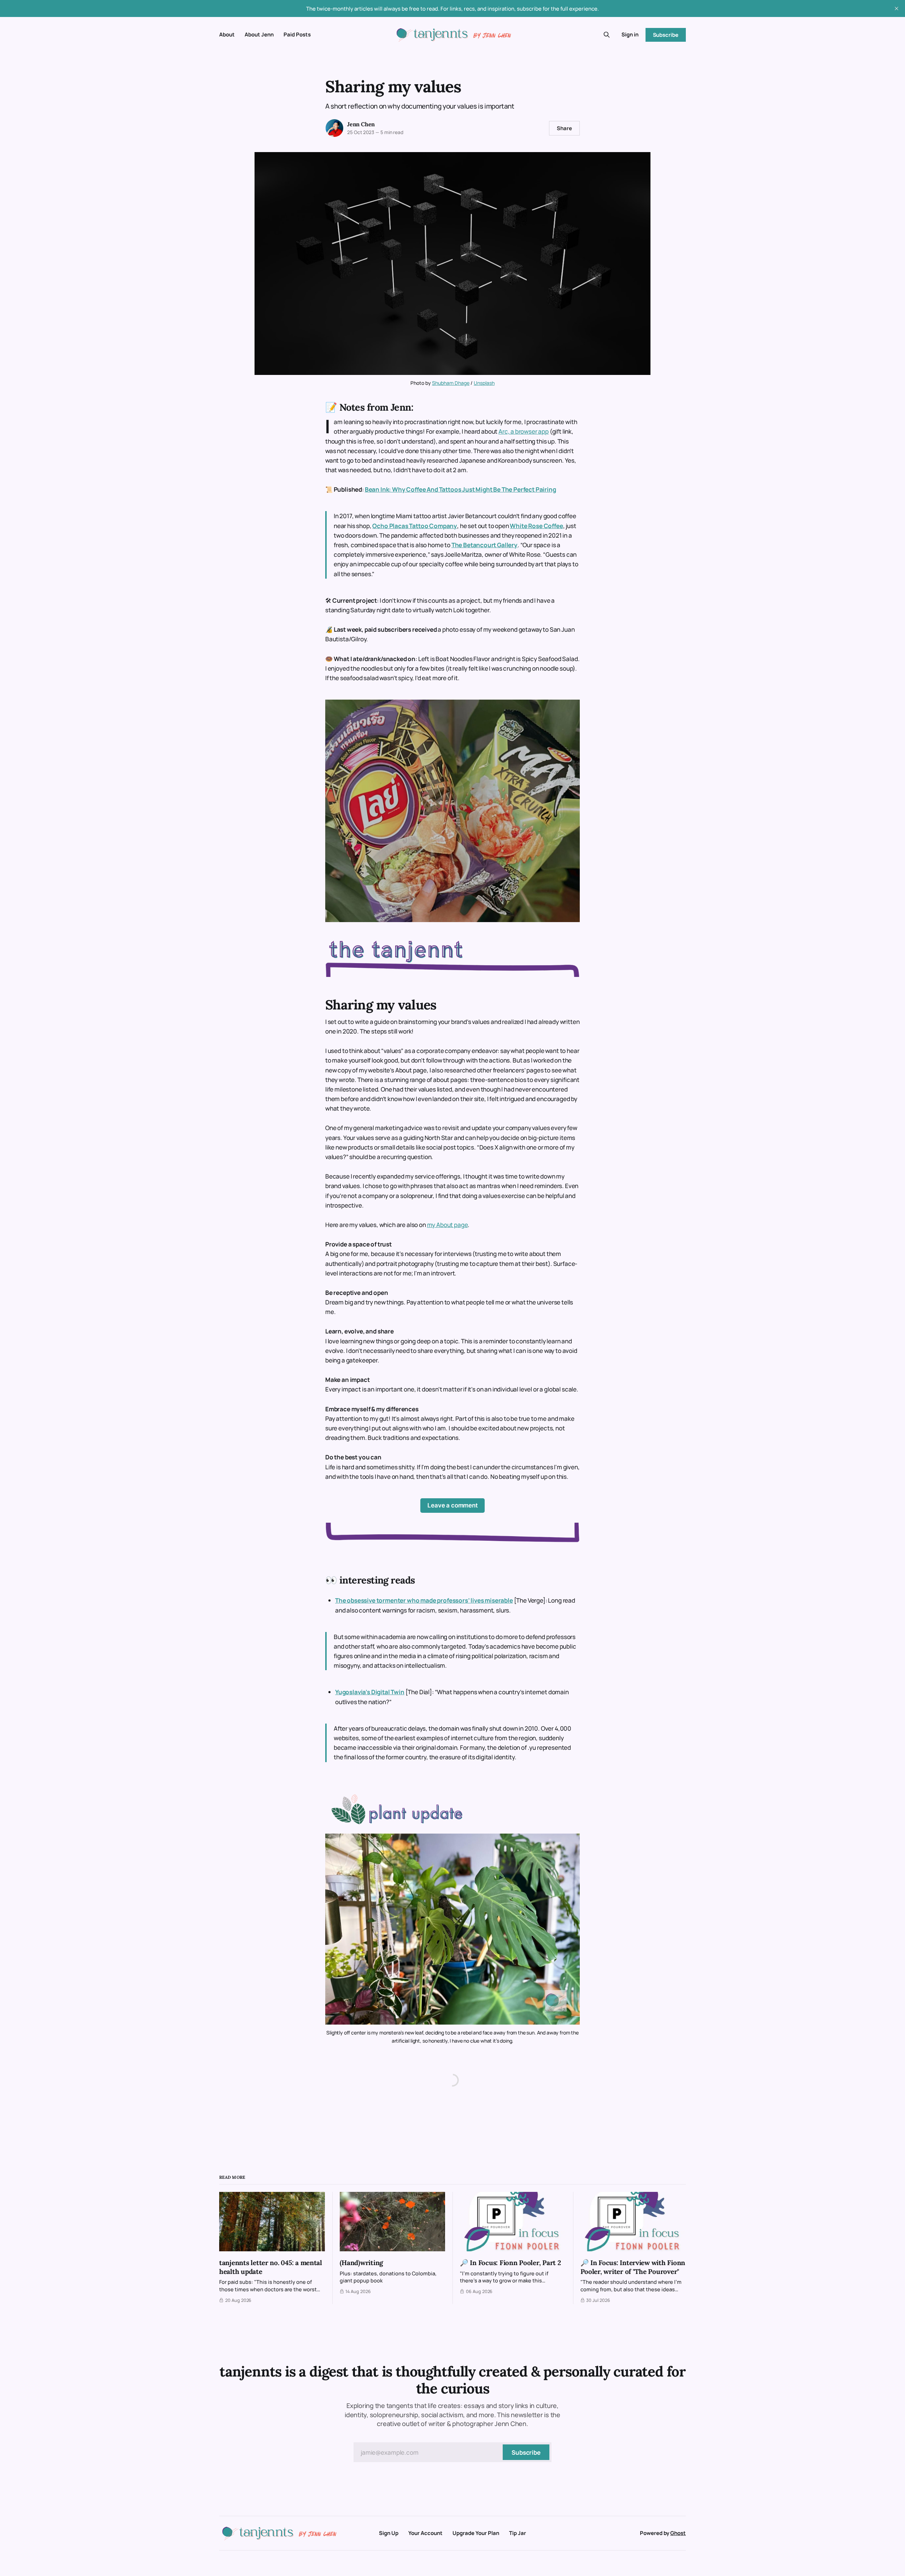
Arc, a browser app (524, 431)
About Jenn (259, 34)
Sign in (630, 34)
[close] (897, 8)
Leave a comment (452, 1505)
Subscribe (666, 35)
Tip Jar (518, 2533)
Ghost (678, 2533)
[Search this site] (607, 35)
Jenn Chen (361, 124)
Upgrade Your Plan (476, 2533)
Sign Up (389, 2533)
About (227, 34)
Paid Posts (297, 34)
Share (564, 128)
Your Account (425, 2533)
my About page (448, 1225)
